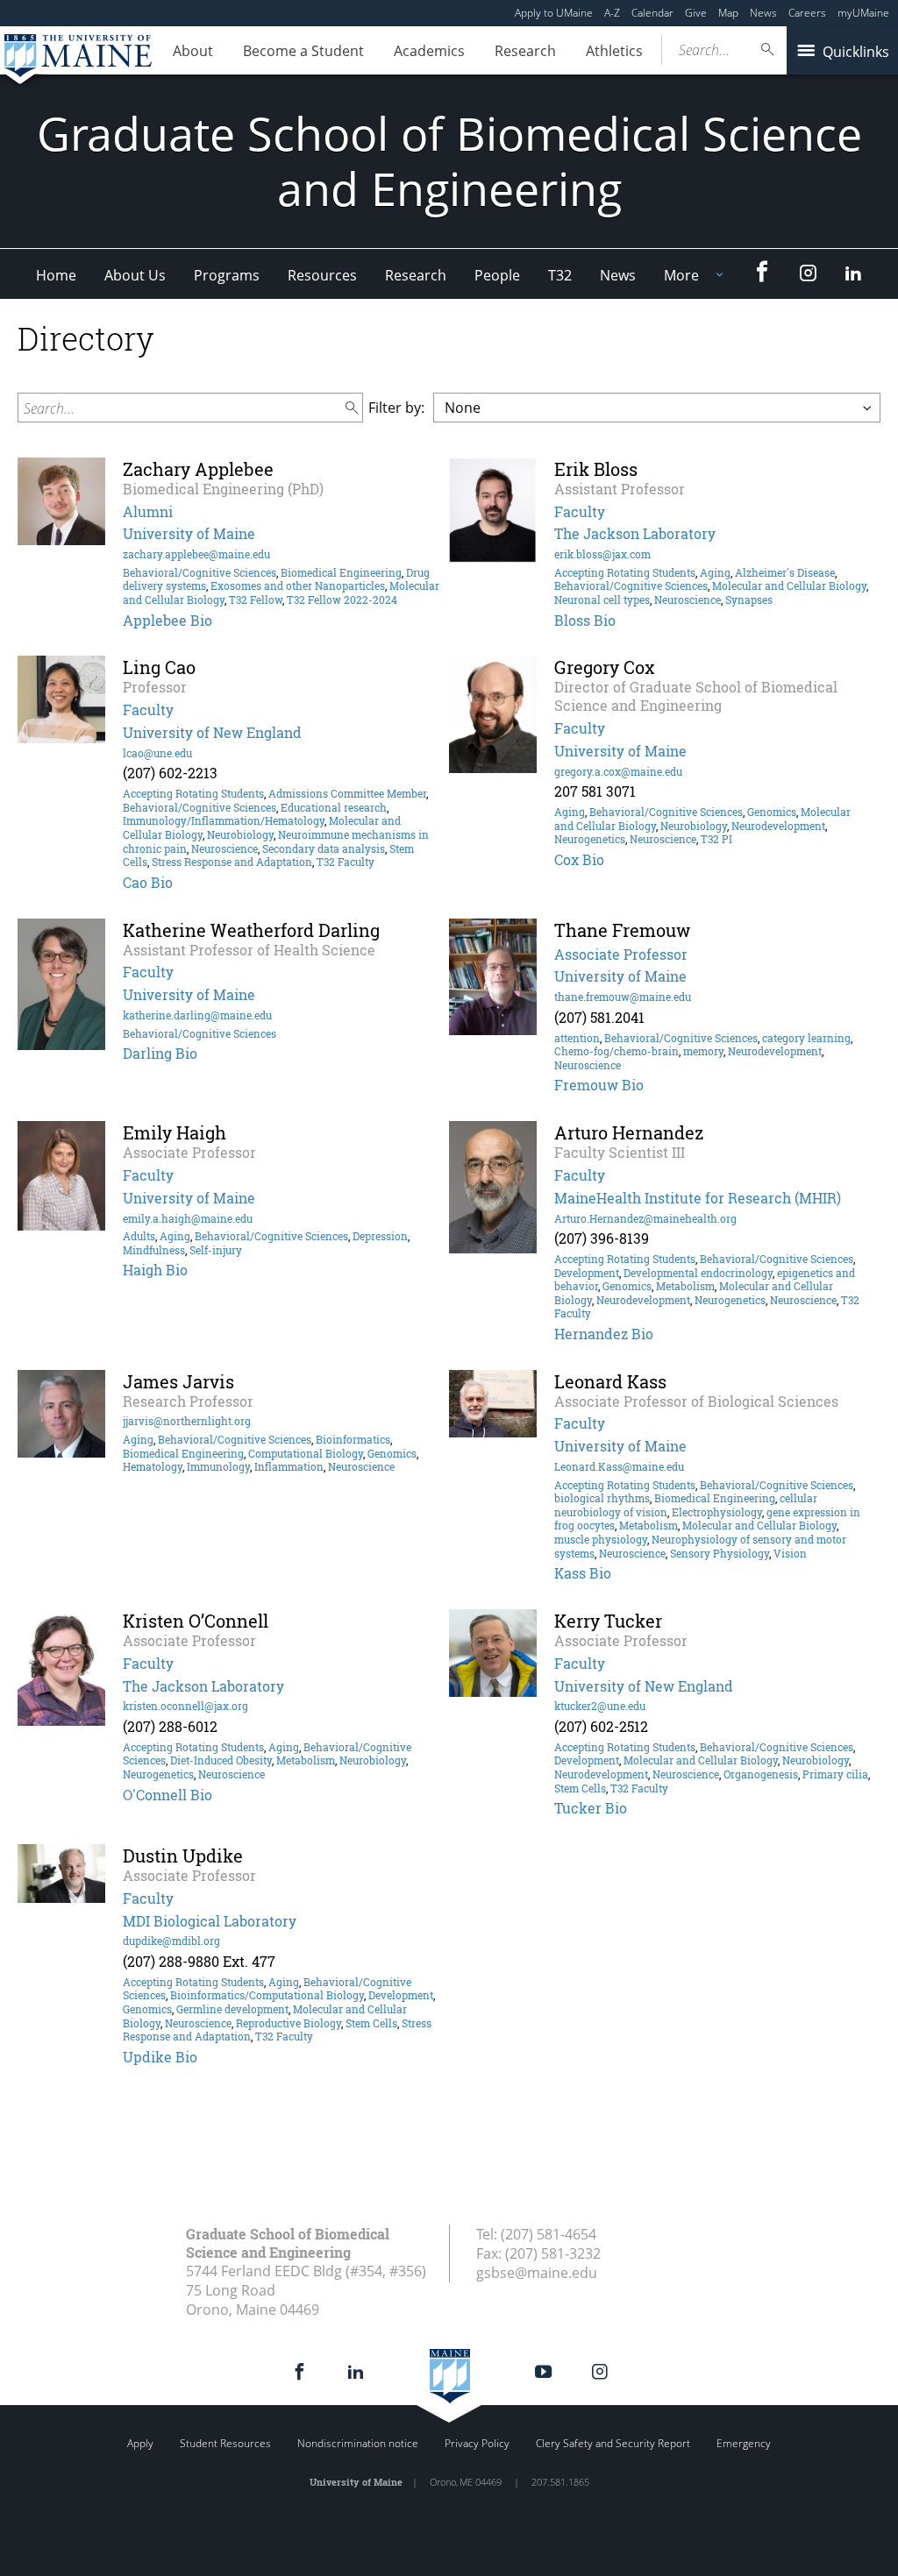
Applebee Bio (167, 620)
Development (587, 1273)
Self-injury (216, 1250)
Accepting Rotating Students (625, 572)
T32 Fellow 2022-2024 (342, 600)
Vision (790, 1553)
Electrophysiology (717, 1512)
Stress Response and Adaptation (232, 862)
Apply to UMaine (554, 13)
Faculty (580, 511)
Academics (429, 51)
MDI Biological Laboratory (210, 1921)
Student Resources (225, 2443)
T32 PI (716, 839)
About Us (135, 275)
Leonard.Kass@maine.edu (619, 1466)
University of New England (212, 732)
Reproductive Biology (289, 2023)
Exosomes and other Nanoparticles (298, 585)
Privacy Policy (477, 2443)
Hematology (153, 1466)
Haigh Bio (155, 1270)
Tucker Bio (591, 1808)
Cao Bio (148, 882)
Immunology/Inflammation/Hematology (224, 820)
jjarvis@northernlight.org (187, 1421)
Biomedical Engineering (341, 572)
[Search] (768, 50)
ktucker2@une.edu (600, 1706)
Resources (322, 275)
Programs (227, 275)
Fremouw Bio (599, 1085)
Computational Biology (306, 1453)
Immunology (218, 1466)
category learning (806, 1038)
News (763, 13)
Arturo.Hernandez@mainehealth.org (645, 1218)
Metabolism (685, 1286)
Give (696, 13)
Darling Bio (160, 1053)
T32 (560, 275)
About (193, 51)
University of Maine (189, 533)
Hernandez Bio (604, 1334)
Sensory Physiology (720, 1553)
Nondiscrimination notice (358, 2443)
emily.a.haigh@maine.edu (188, 1218)
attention (577, 1038)
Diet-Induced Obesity (221, 1760)
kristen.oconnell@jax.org (185, 1706)
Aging (715, 572)
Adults (139, 1236)
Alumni (148, 511)
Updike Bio (160, 2057)
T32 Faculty (346, 862)
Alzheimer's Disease (785, 572)
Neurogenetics (590, 839)
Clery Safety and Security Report (613, 2443)
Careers (807, 13)
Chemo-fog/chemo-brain (616, 1051)
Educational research (334, 807)
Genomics (772, 812)
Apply (140, 2443)
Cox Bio (579, 859)
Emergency (744, 2443)
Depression (380, 1236)
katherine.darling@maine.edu (197, 1015)
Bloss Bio (585, 620)
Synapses (749, 600)
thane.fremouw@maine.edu (623, 997)
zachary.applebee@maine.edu (196, 554)
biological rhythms (602, 1498)
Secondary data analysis (324, 848)
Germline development (232, 2009)
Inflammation (289, 1466)
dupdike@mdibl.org (171, 1941)
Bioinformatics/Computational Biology (267, 1995)
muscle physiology (601, 1539)
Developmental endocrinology (698, 1273)
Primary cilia (835, 1774)
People (497, 275)
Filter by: (396, 408)
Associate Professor (621, 954)
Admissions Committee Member (347, 793)
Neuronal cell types (602, 600)
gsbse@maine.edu (537, 2273)
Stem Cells (580, 1788)
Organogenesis (761, 1774)
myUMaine (863, 13)
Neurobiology (240, 834)
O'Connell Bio (167, 1795)
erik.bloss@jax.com (602, 554)
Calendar (652, 13)
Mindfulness (154, 1250)
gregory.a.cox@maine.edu (618, 771)
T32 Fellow (256, 600)
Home (56, 275)
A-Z (612, 13)
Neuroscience (688, 600)
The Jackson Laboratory (635, 533)
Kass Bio (583, 1573)
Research (525, 51)
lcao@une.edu (157, 753)
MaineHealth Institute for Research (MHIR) (698, 1198)
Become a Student (303, 51)
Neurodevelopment (778, 826)
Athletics (614, 51)
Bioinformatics (353, 1439)
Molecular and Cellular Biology (789, 585)
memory (703, 1051)
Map (728, 13)
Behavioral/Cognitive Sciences (200, 572)
